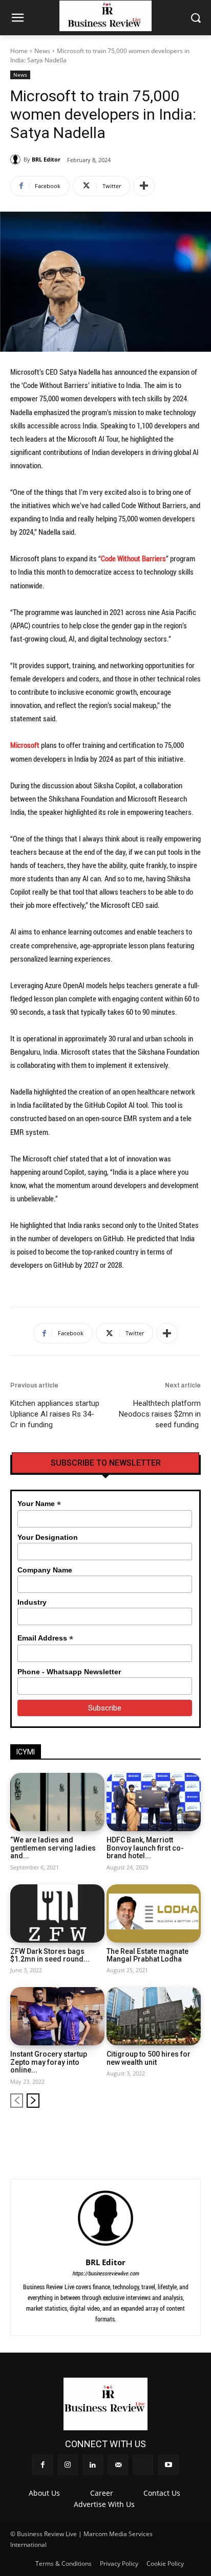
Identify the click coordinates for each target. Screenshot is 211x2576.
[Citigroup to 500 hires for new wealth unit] (154, 2016)
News (42, 51)
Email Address (45, 1638)
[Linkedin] (142, 2133)
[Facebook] (108, 2133)
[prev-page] (17, 2101)
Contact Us (162, 2493)
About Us (44, 2493)
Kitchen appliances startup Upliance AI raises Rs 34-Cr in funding (55, 1414)
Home (19, 51)
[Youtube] (194, 2133)
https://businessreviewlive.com (105, 2273)
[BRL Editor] (17, 159)
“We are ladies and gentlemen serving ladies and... (53, 1848)
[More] (144, 186)
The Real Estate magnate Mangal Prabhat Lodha (147, 1955)
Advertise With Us (104, 2504)
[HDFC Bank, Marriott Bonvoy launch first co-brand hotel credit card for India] (154, 1802)
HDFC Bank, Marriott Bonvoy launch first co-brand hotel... (145, 1848)
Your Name (39, 1504)
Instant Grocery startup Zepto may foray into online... (49, 2062)
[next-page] (33, 2101)
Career (102, 2493)
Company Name (45, 1570)
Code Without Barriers (133, 558)
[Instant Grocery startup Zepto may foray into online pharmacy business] (57, 2016)
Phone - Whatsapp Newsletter (69, 1672)
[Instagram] (125, 2133)
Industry (32, 1602)
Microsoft (25, 745)
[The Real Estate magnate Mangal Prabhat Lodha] (154, 1913)
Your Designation (48, 1537)
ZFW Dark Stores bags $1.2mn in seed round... (50, 1955)
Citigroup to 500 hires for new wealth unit (149, 2058)
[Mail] (160, 2133)
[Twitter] (176, 2133)
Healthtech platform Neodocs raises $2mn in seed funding (160, 1414)
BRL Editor (46, 159)
